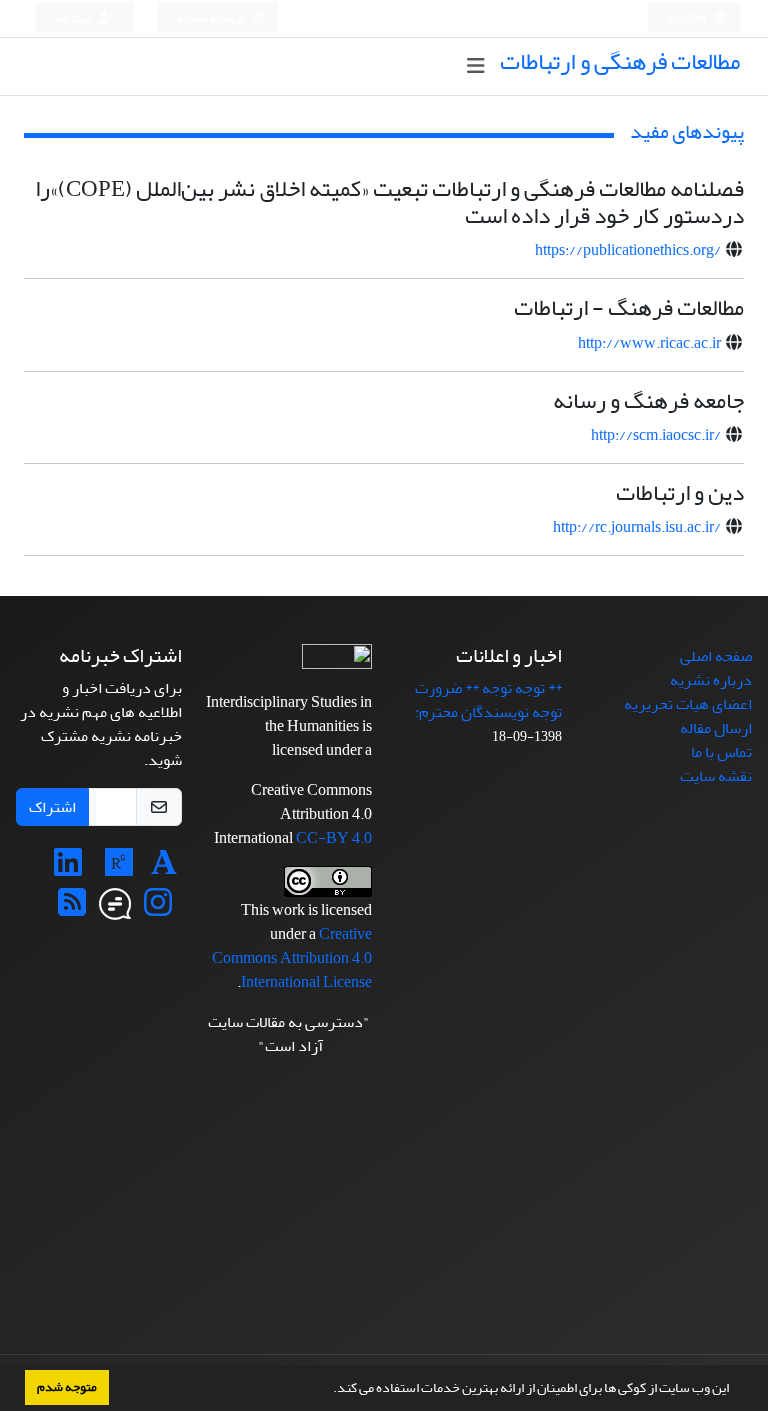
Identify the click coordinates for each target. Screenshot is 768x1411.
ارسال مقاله (716, 728)
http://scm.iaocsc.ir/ (656, 435)
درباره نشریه (711, 680)
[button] (328, 1390)
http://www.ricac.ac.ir (649, 343)
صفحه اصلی (716, 656)
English (688, 18)
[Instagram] (158, 909)
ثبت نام (75, 18)
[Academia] (164, 869)
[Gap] (115, 909)
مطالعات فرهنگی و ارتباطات (620, 61)
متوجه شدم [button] (67, 1387)
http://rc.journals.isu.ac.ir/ (637, 527)
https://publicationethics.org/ (628, 250)
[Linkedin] (68, 869)
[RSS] (72, 909)
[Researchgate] (119, 869)
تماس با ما (721, 752)
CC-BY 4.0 (334, 838)
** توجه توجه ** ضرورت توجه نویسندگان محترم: (488, 700)
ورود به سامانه (211, 18)
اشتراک (52, 807)
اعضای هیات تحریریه (688, 704)
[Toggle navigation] (475, 66)
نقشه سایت (716, 776)
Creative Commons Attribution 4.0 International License (292, 958)
